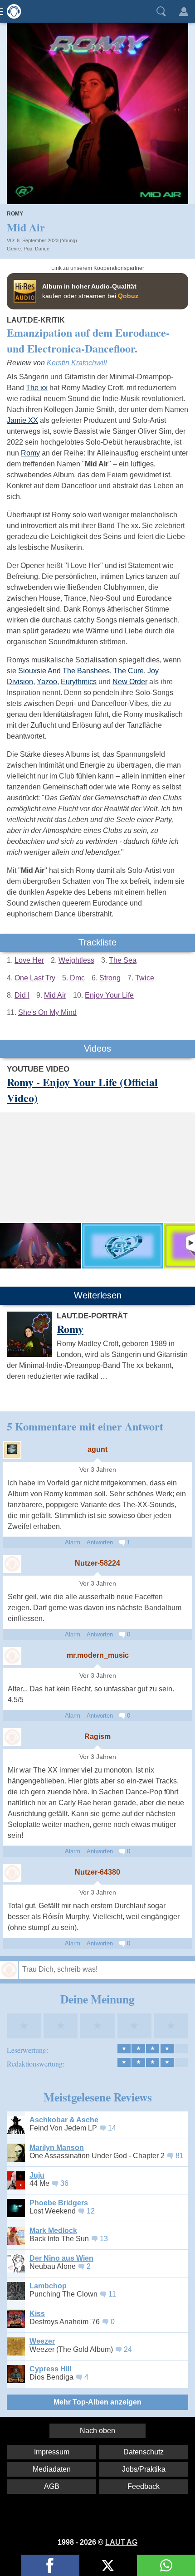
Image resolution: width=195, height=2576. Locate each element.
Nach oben (97, 2431)
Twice (145, 978)
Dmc (77, 978)
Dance (42, 249)
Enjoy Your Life (109, 995)
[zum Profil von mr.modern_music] (12, 1656)
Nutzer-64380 (97, 1872)
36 (64, 2183)
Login (184, 11)
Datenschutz (144, 2452)
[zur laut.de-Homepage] (11, 11)
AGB (52, 2486)
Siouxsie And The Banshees (64, 671)
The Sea (123, 960)
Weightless (76, 960)
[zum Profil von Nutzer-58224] (12, 1564)
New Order (130, 682)
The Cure (129, 671)
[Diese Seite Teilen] (50, 2565)
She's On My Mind (47, 1012)
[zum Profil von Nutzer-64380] (12, 1873)
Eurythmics (79, 682)
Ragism (97, 1736)
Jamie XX (22, 420)
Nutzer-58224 (97, 1563)
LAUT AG (121, 2542)
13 (104, 2239)
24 (128, 2349)
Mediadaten (52, 2469)
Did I (22, 995)
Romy (15, 214)
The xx (37, 388)
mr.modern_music (98, 1655)
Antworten (100, 1542)
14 (112, 2128)
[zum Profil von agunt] (12, 1450)
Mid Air (55, 995)
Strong (110, 978)
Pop (28, 249)
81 (180, 2156)
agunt (97, 1449)
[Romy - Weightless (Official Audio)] (122, 1246)
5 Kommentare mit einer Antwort (85, 1426)
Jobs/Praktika (144, 2469)
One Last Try (35, 978)
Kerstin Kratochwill (77, 363)
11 (112, 2294)
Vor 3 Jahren (98, 1470)
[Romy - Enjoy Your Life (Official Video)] (40, 1246)
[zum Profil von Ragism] (12, 1737)
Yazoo (47, 682)
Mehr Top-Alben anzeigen (97, 2402)
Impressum (52, 2452)
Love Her (29, 960)
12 (91, 2211)
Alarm (73, 1542)
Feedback (144, 2486)
